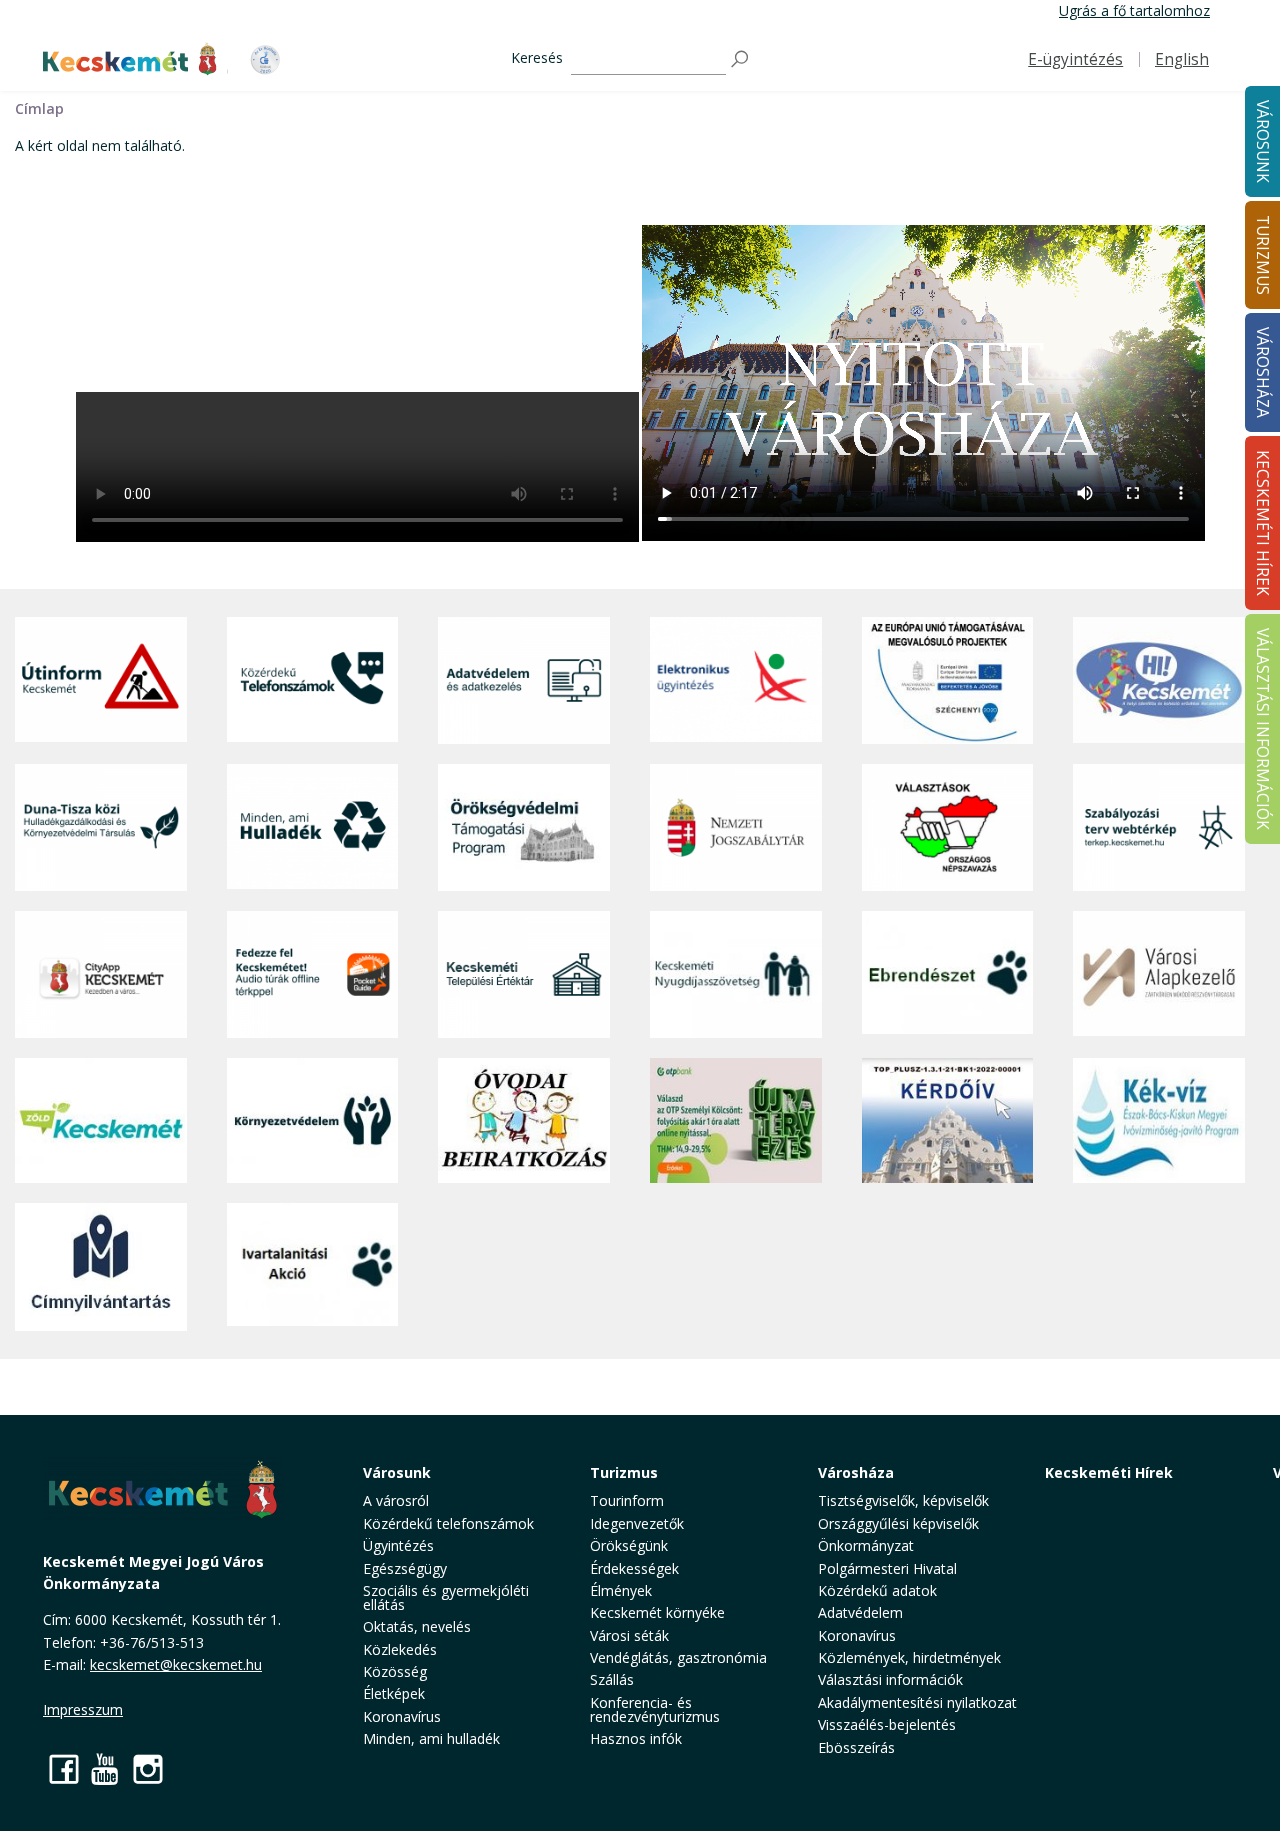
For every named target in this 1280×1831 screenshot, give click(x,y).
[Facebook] (64, 1768)
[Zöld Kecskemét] (101, 1120)
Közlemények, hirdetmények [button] (909, 1657)
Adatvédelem (860, 1612)
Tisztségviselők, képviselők (903, 1500)
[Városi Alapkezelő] (1159, 974)
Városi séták (629, 1635)
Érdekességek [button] (634, 1568)
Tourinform (627, 1500)
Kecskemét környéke (657, 1612)
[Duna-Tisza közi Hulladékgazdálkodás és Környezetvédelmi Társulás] (101, 827)
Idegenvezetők (637, 1523)
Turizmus (624, 1472)
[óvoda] (524, 1120)
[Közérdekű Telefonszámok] (313, 681)
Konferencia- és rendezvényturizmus (655, 1709)
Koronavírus (402, 1716)
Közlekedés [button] (400, 1649)
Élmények (621, 1590)
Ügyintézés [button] (398, 1545)
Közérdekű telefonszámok (448, 1523)
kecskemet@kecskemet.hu (176, 1664)
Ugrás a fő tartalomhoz (1134, 10)
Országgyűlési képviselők (898, 1523)
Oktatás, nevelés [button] (417, 1626)
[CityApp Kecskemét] (101, 974)
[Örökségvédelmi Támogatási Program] (524, 827)
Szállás (612, 1679)
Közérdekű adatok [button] (877, 1590)
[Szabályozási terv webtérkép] (1159, 827)
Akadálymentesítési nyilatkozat (917, 1702)
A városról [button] (396, 1500)
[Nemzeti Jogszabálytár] (736, 827)
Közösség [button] (395, 1671)
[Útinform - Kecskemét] (101, 681)
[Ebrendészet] (948, 974)
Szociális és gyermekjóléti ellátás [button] (446, 1597)
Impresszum (83, 1709)
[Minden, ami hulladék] (313, 827)
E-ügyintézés (1075, 59)
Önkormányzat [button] (866, 1545)
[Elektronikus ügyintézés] (736, 681)
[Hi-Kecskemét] (1159, 681)
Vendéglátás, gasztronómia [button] (678, 1657)
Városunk (397, 1472)
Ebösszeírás (856, 1747)
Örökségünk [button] (629, 1545)
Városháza (856, 1472)
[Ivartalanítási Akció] (313, 1267)
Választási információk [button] (890, 1679)
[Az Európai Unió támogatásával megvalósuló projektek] (948, 681)
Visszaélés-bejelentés (887, 1724)
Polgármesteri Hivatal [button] (887, 1568)
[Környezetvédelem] (313, 1120)
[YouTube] (106, 1768)
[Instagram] (148, 1768)
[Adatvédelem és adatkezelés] (524, 681)
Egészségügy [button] (405, 1568)
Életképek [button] (394, 1693)
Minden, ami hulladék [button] (431, 1738)
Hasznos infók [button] (636, 1738)
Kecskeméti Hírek (1109, 1472)
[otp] (736, 1120)
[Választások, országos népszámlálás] (948, 827)
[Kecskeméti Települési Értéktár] (524, 974)
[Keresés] (741, 59)
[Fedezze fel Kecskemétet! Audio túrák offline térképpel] (313, 974)
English (1182, 59)
